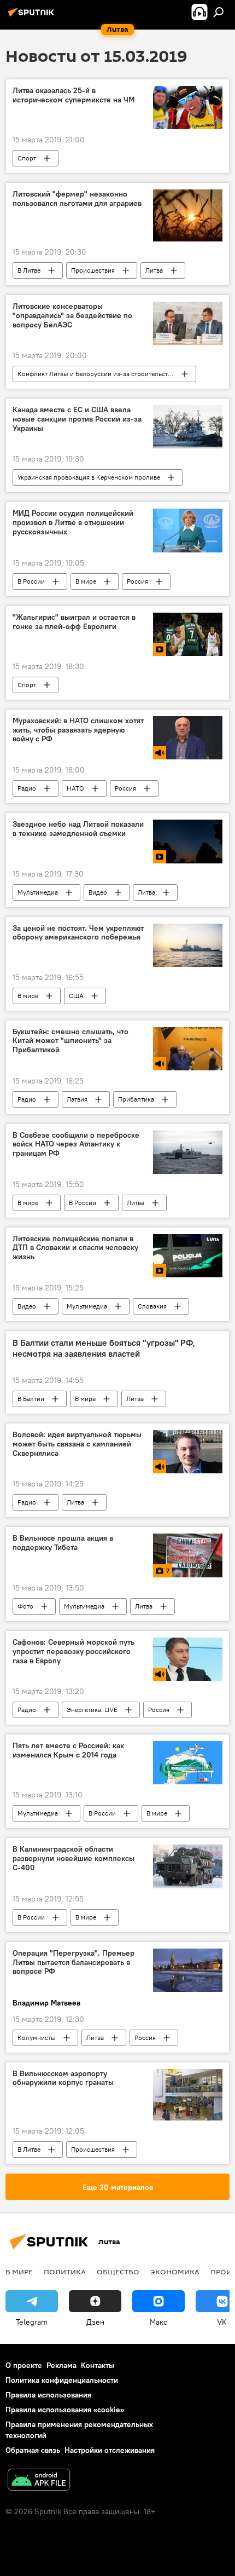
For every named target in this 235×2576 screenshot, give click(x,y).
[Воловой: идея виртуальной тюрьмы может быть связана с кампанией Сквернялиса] (188, 1452)
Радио (27, 788)
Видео (98, 892)
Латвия (77, 1099)
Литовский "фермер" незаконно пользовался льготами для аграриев (77, 199)
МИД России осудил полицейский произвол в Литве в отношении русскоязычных (73, 523)
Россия (137, 581)
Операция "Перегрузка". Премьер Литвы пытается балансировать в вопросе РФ (74, 1963)
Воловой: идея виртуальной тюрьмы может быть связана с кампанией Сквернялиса (77, 1444)
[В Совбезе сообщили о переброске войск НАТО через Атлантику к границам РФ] (188, 1152)
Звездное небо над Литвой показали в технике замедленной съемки (78, 829)
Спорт (27, 158)
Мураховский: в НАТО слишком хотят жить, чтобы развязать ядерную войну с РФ (78, 730)
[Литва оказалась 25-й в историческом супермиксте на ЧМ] (188, 108)
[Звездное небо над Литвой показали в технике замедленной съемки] (188, 842)
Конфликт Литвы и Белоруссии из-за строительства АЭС (103, 374)
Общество (118, 2272)
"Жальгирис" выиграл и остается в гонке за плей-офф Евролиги (74, 622)
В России (31, 581)
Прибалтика (136, 1099)
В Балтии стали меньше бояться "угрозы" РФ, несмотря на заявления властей (104, 1348)
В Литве (29, 270)
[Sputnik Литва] (33, 16)
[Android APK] (39, 2481)
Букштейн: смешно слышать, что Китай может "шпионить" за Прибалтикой (70, 1041)
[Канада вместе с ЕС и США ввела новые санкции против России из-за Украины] (188, 427)
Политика (65, 2272)
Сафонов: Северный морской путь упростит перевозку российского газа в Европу (74, 1652)
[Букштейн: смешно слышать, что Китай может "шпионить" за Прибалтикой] (188, 1049)
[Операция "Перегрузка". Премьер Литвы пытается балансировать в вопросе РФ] (188, 1970)
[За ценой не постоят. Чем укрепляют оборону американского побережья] (188, 945)
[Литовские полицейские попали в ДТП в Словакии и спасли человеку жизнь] (188, 1256)
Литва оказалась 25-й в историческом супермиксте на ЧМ (74, 95)
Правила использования (48, 2395)
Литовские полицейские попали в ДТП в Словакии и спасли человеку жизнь (75, 1248)
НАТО (75, 788)
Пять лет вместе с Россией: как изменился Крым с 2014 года (68, 1750)
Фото (25, 1606)
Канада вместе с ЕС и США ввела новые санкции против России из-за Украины (77, 419)
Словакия (152, 1306)
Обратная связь (33, 2450)
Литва (154, 270)
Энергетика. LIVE (92, 1710)
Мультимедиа (38, 892)
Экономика (175, 2272)
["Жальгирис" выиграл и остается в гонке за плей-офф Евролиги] (188, 634)
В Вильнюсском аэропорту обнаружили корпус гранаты (63, 2078)
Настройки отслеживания (110, 2450)
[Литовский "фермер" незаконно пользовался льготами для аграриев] (188, 215)
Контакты (98, 2365)
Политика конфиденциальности (62, 2380)
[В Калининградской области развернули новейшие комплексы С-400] (188, 1866)
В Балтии (31, 1399)
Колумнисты (37, 2038)
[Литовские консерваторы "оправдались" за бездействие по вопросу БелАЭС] (188, 323)
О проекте (24, 2365)
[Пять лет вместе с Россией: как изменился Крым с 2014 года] (188, 1763)
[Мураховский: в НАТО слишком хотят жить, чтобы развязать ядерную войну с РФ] (188, 738)
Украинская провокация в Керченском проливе (89, 477)
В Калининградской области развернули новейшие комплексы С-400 (74, 1858)
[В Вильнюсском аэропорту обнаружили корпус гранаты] (188, 2095)
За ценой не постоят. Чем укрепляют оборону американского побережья (78, 933)
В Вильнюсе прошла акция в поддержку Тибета (63, 1543)
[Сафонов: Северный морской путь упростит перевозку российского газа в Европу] (188, 1659)
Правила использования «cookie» (65, 2410)
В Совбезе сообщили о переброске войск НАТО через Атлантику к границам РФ (76, 1145)
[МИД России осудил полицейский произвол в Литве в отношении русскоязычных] (188, 531)
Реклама (61, 2365)
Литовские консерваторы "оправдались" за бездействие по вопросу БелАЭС (72, 316)
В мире (86, 581)
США (76, 996)
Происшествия (93, 270)
